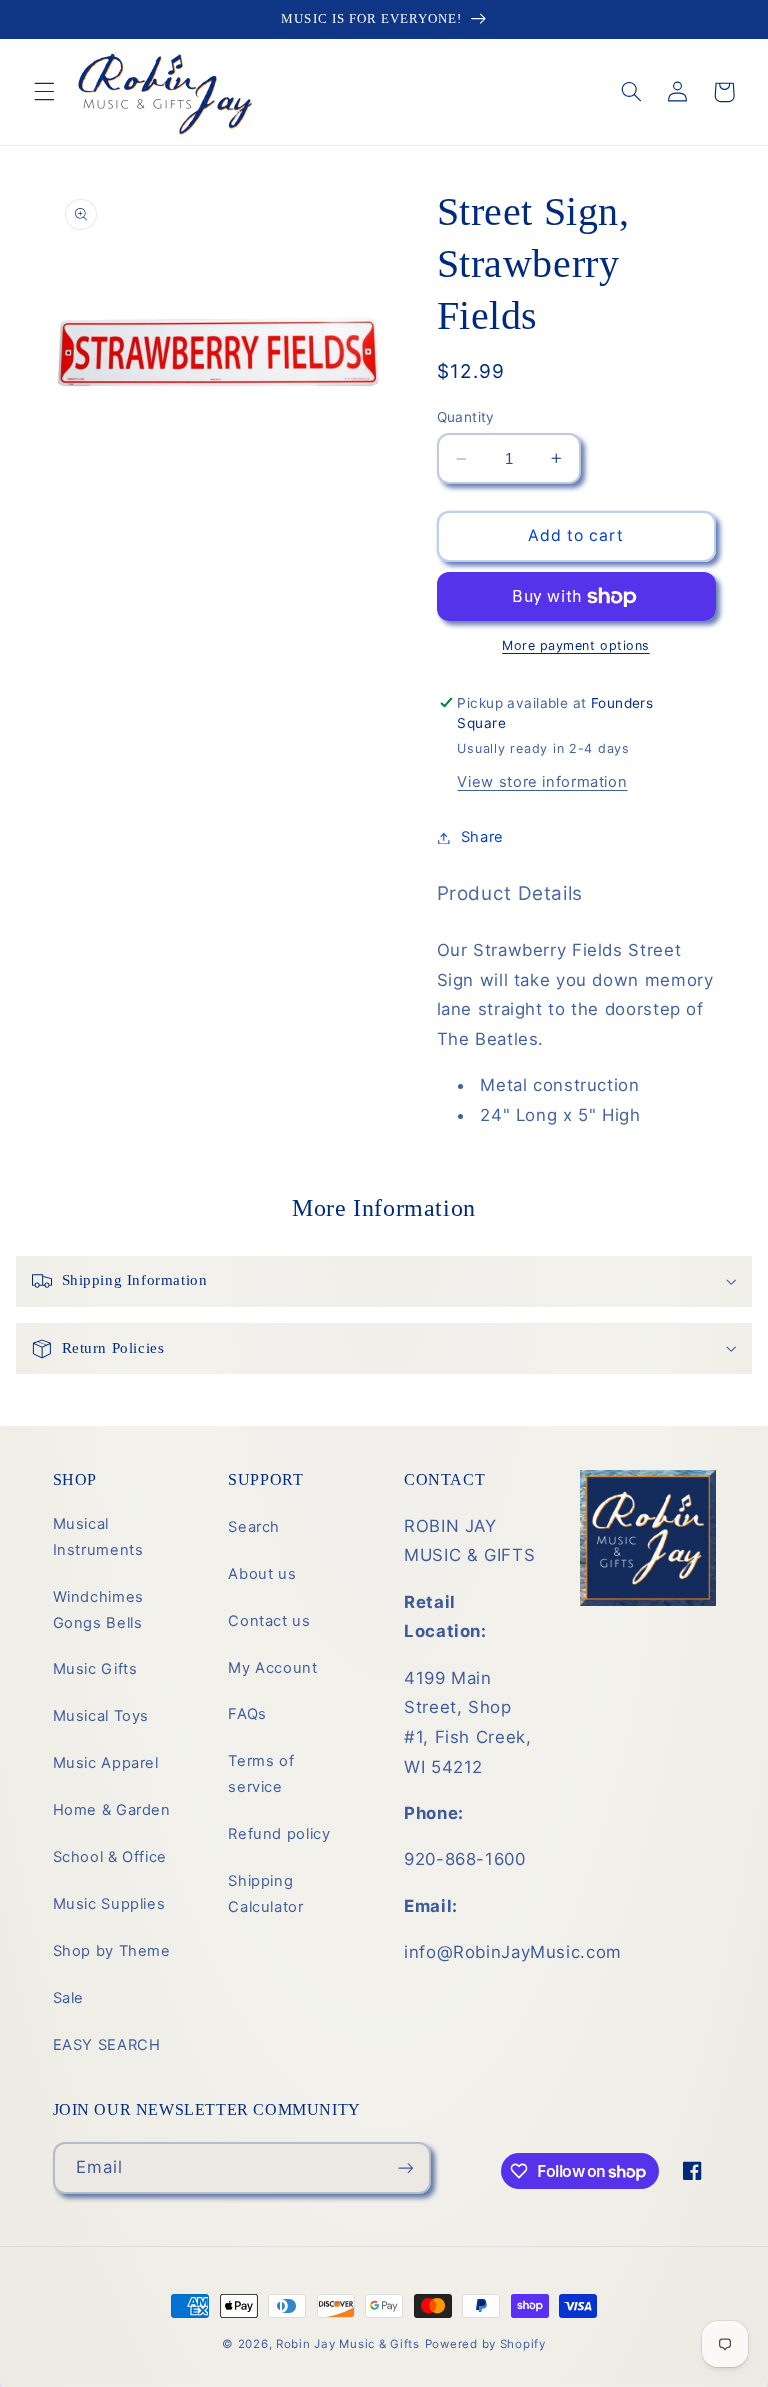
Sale (69, 1998)
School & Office (110, 1857)
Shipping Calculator (265, 1894)
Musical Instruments (98, 1537)
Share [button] (482, 837)
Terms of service (261, 1774)
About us (262, 1574)
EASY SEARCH (107, 2045)
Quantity (466, 417)
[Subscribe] (405, 2167)
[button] (44, 92)
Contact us (269, 1621)
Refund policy (279, 1834)
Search (254, 1527)
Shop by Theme (112, 1951)
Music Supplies (109, 1904)
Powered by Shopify (485, 2344)
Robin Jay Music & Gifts (348, 2344)
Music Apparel (106, 1763)
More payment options (576, 645)
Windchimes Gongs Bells (98, 1610)
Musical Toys (101, 1716)
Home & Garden (112, 1810)
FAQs (247, 1714)
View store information (542, 782)
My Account (272, 1668)
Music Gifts (95, 1669)
